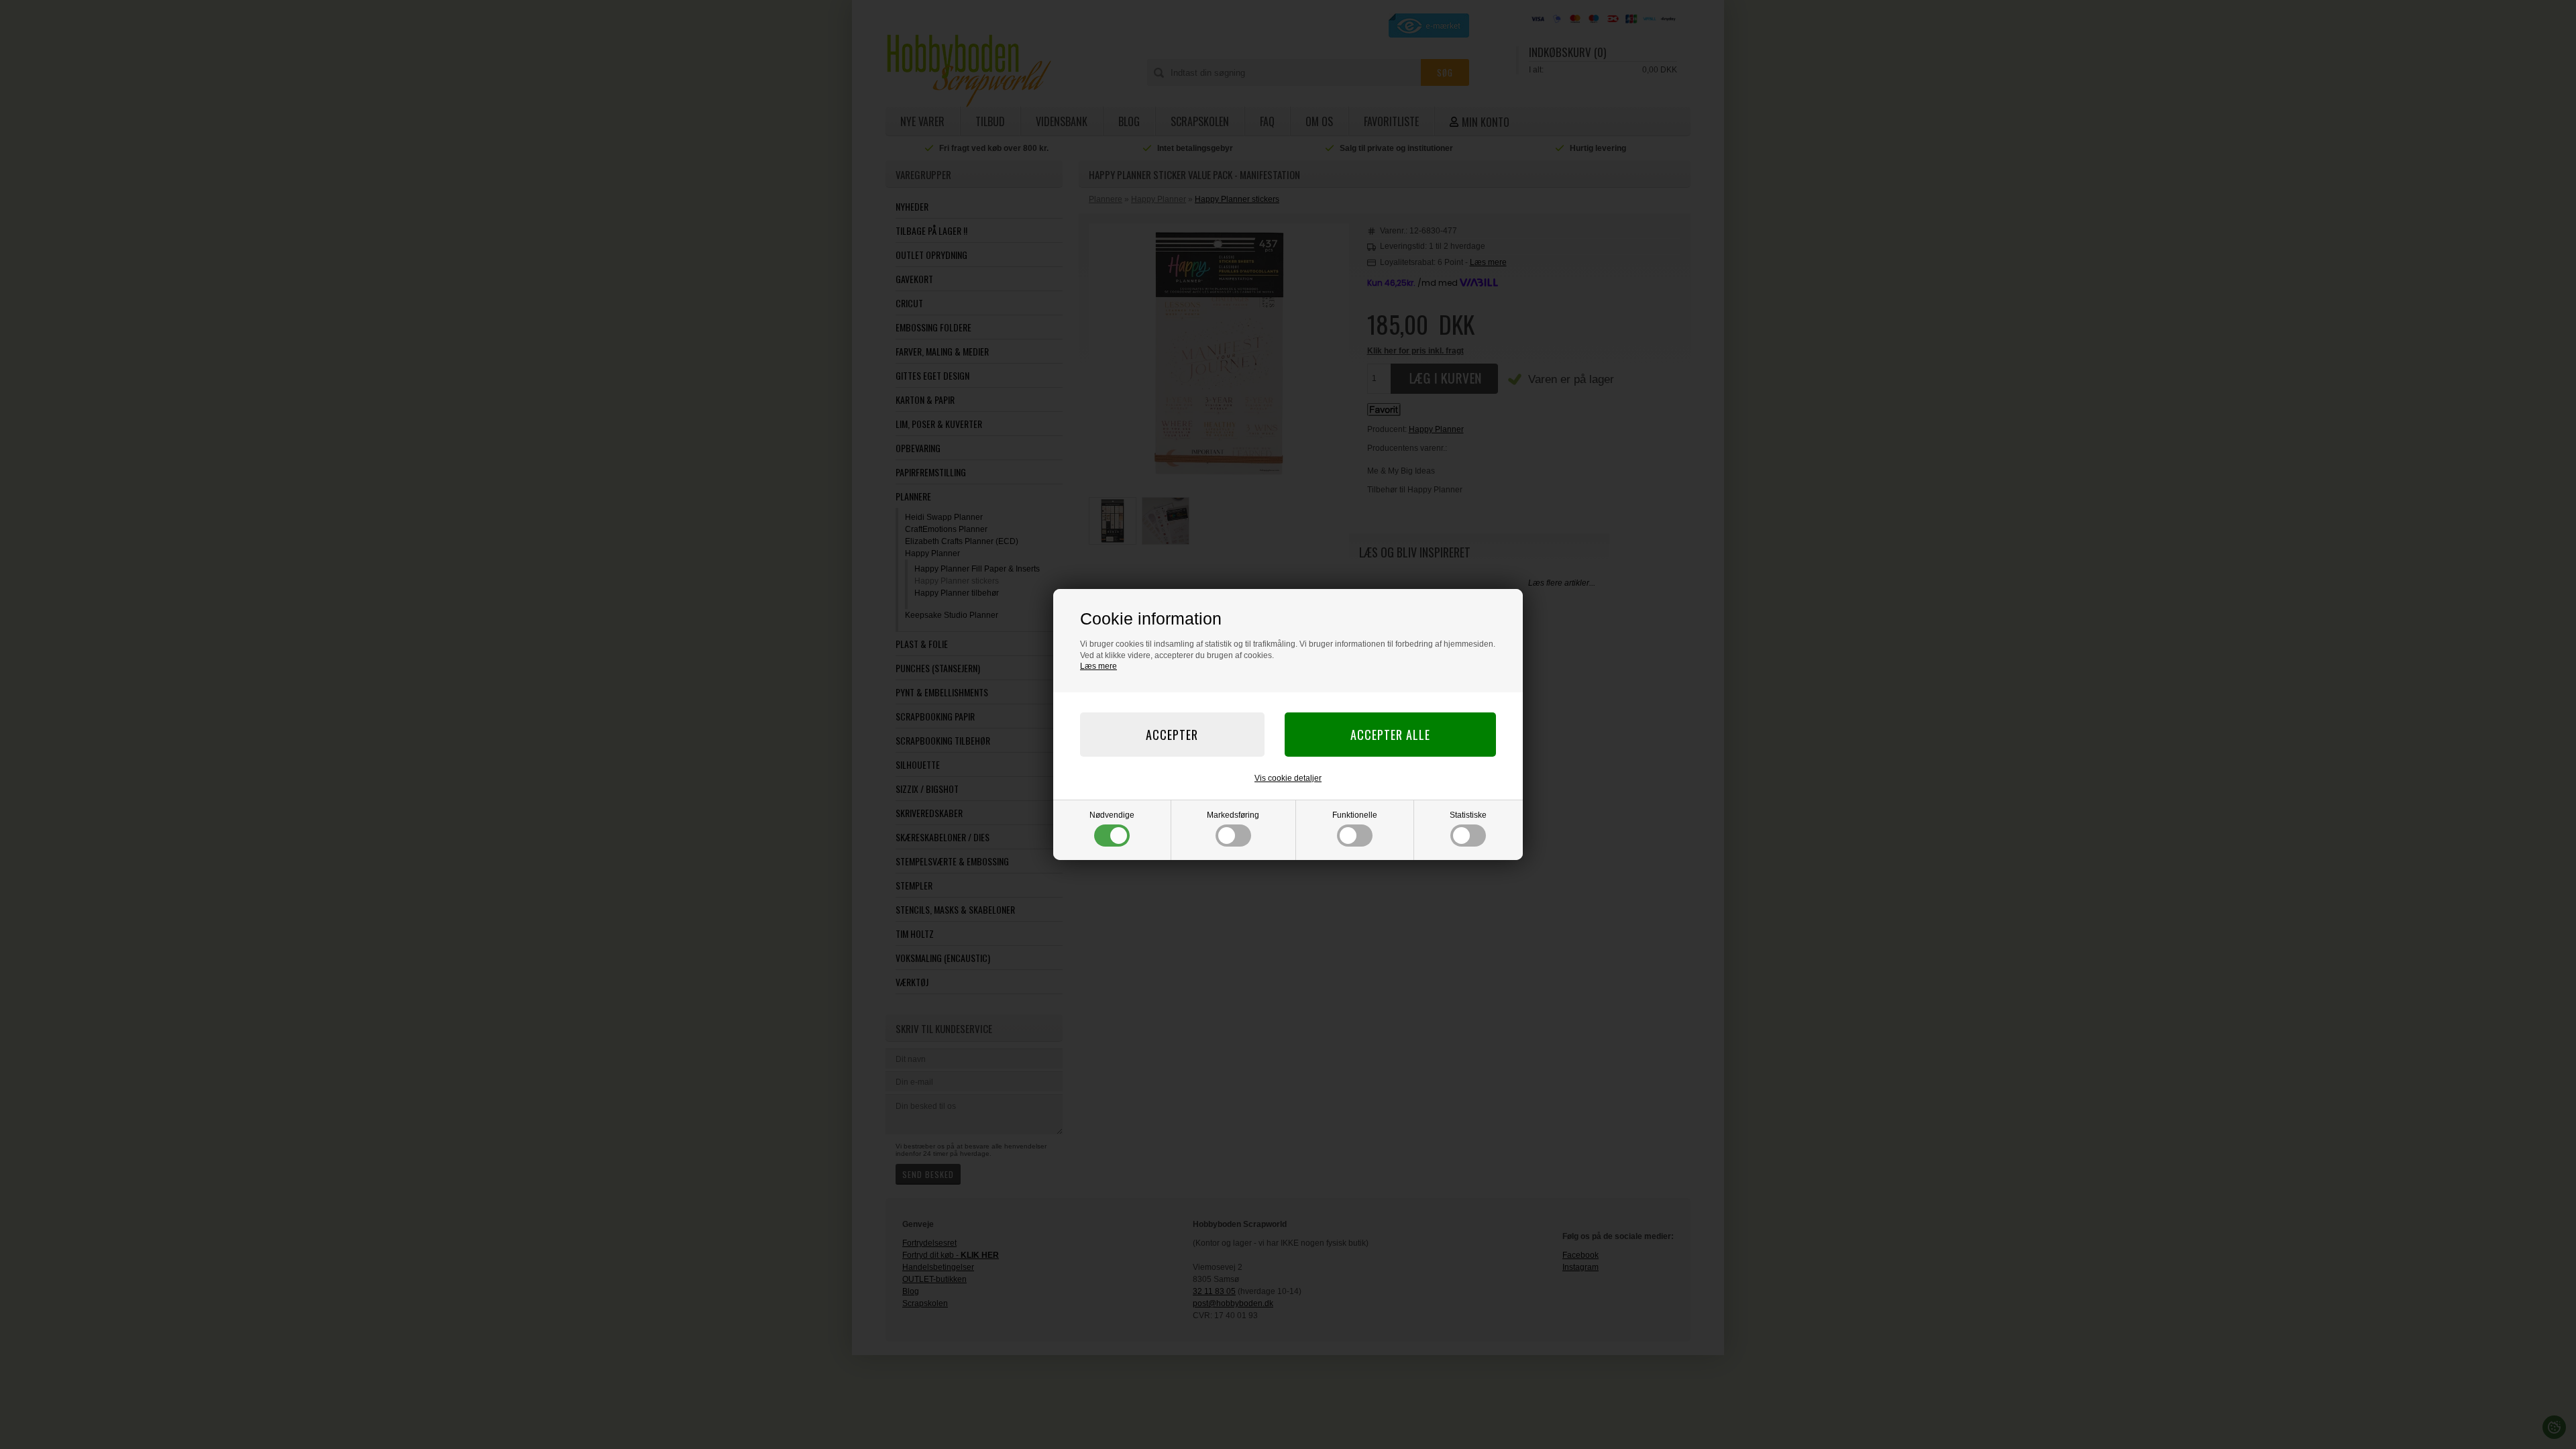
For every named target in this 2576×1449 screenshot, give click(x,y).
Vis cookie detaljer (1288, 778)
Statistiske (1468, 815)
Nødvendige (1112, 815)
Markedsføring (1233, 815)
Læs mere (1098, 666)
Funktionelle (1355, 815)
